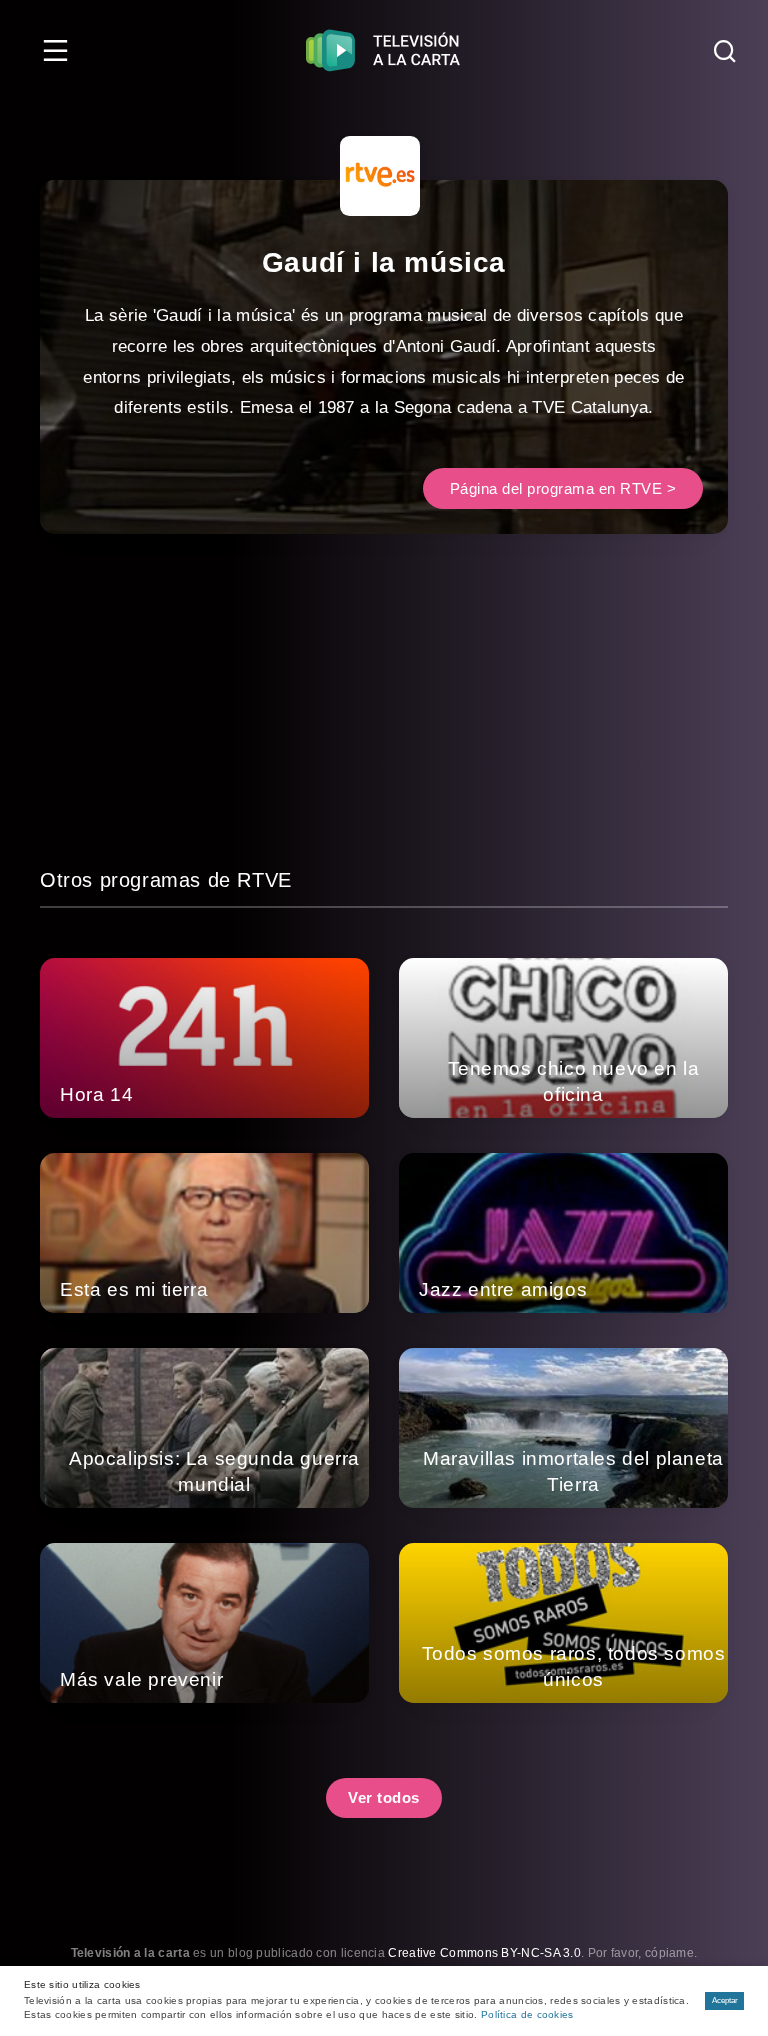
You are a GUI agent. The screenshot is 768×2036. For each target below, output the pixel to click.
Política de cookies (527, 2014)
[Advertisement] (384, 724)
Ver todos (384, 1797)
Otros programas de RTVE (166, 880)
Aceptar (725, 2000)
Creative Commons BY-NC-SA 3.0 (484, 1953)
